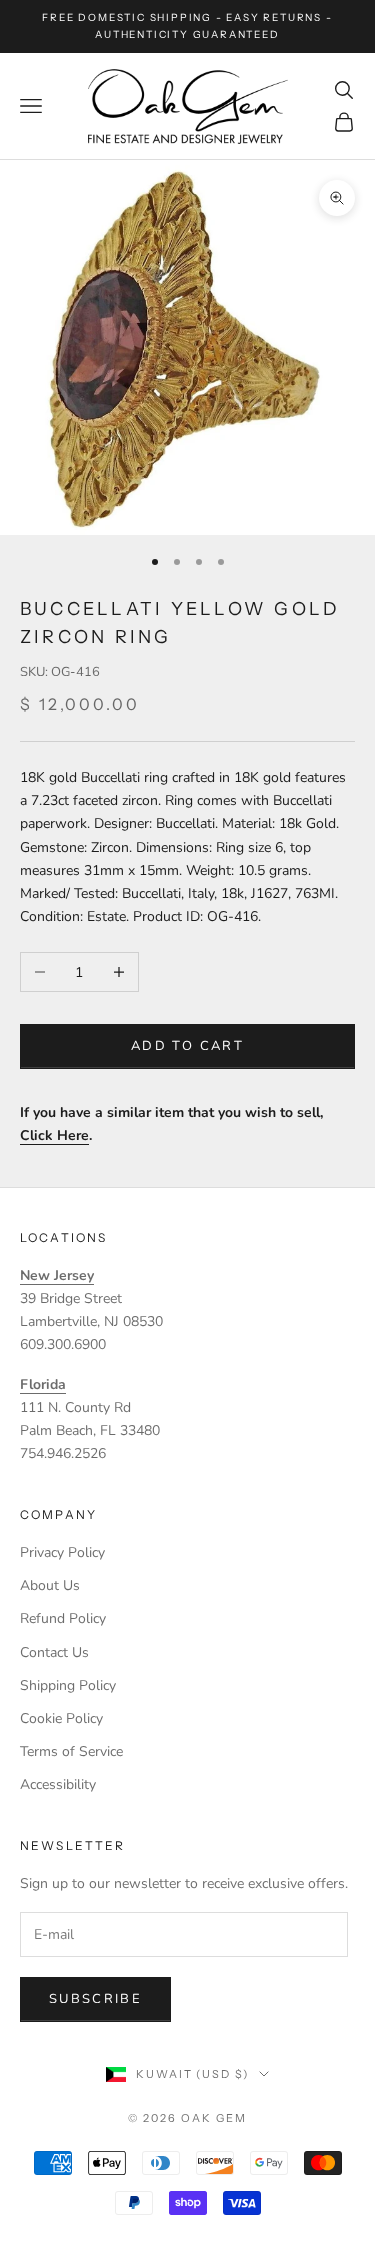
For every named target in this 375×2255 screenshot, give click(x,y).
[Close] (345, 908)
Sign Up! (188, 1306)
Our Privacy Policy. (288, 1250)
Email (58, 1072)
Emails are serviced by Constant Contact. (138, 1250)
